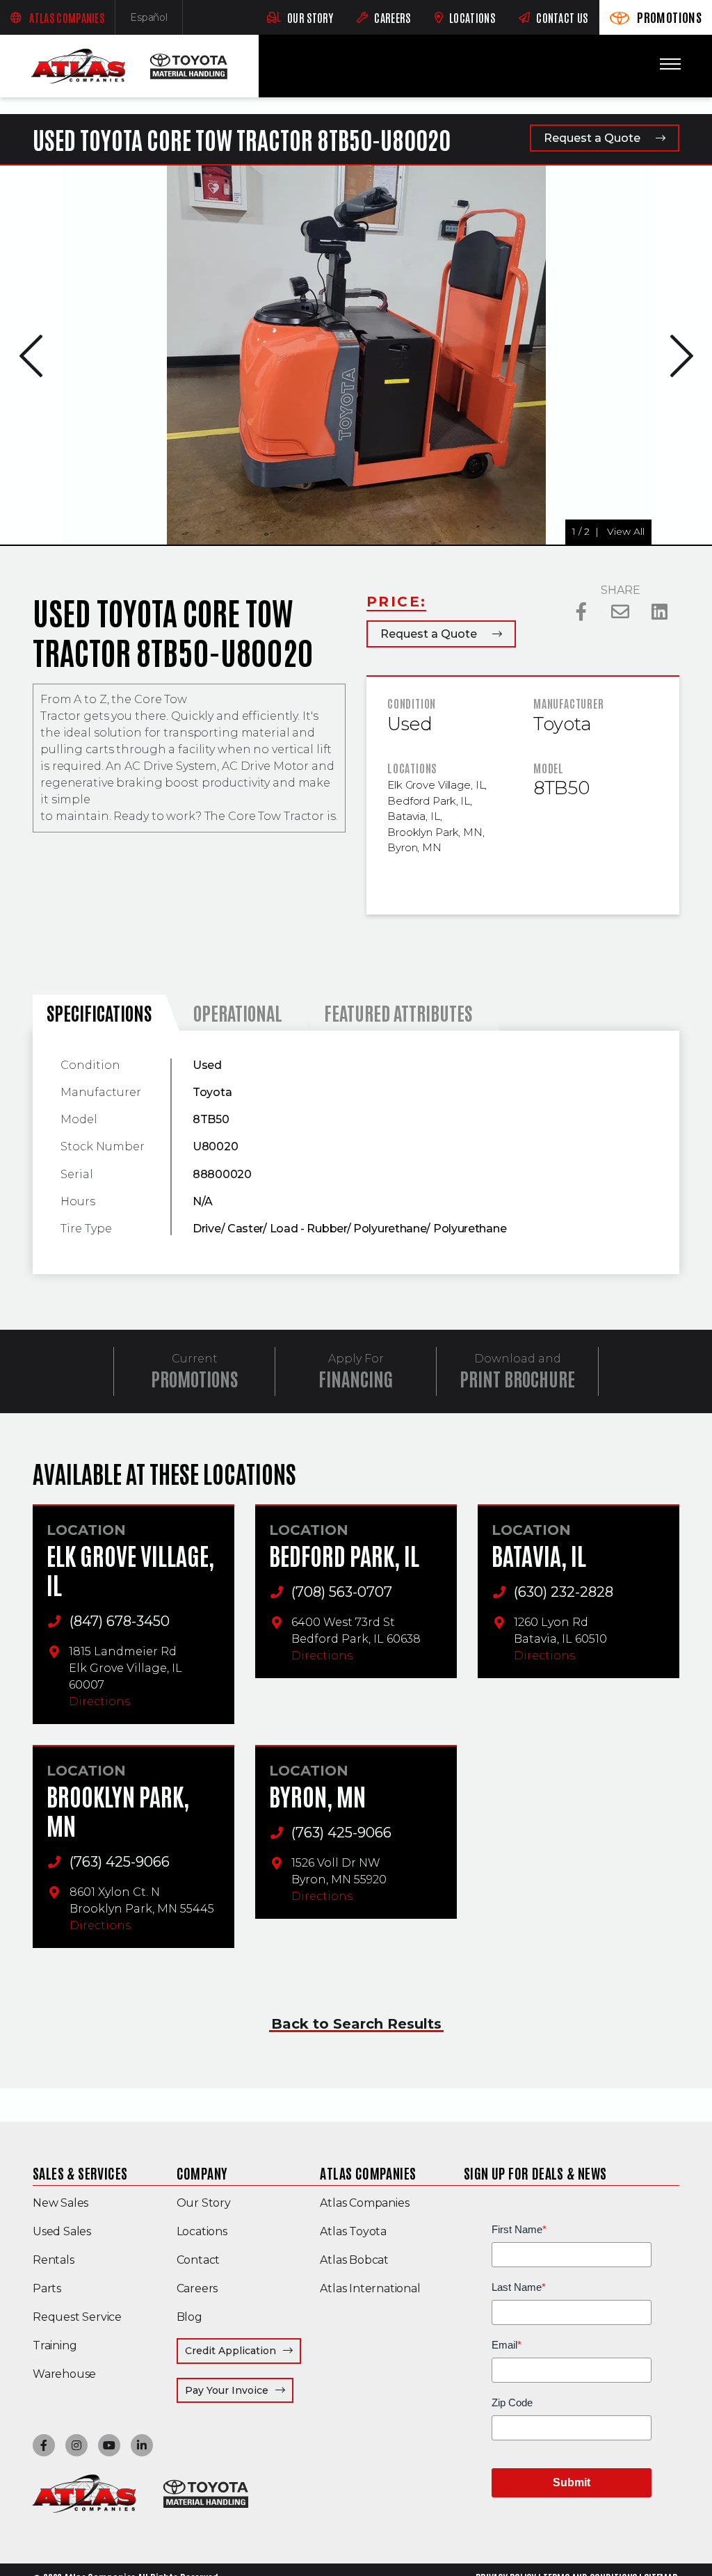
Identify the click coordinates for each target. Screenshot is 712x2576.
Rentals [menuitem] (54, 2260)
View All (35, 531)
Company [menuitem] (202, 2173)
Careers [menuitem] (197, 2288)
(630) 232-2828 (564, 1592)
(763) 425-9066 (120, 1862)
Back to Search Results (356, 2024)
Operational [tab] (238, 1012)
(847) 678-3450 (120, 1621)
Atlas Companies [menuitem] (368, 2173)
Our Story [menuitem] (204, 2203)
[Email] (621, 612)
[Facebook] (582, 612)
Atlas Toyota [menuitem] (353, 2231)
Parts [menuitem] (47, 2288)
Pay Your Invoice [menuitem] (239, 2390)
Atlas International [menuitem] (370, 2288)
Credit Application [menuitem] (230, 2351)
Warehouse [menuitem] (64, 2374)
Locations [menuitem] (202, 2231)
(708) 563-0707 (342, 1592)
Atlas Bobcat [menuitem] (354, 2260)
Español (156, 21)
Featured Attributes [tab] (398, 1012)
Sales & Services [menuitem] (80, 2173)
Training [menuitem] (55, 2345)
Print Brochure (517, 1378)
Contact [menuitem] (199, 2260)
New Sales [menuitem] (60, 2203)
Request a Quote (592, 138)
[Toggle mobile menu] (670, 64)
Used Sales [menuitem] (62, 2231)
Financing (356, 1378)
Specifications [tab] (99, 1012)
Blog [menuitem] (189, 2317)
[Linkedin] (660, 612)
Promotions (194, 1378)
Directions (99, 1701)
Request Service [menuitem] (77, 2317)
